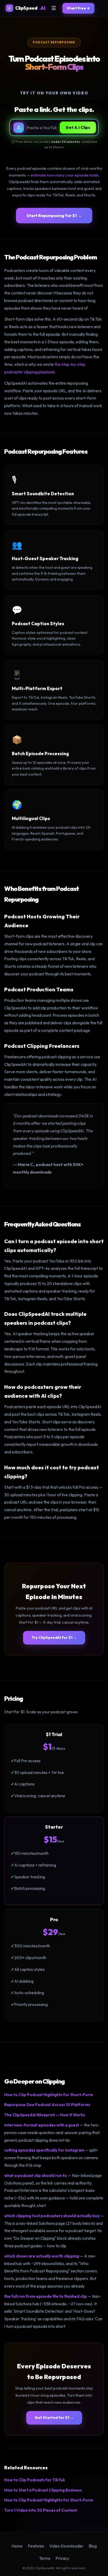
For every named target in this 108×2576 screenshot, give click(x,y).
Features (36, 2546)
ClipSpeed (26, 8)
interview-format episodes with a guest (42, 2125)
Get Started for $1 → (54, 2418)
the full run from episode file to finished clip (46, 2296)
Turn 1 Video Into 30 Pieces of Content (41, 2510)
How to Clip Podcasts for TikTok (35, 2480)
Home (17, 2546)
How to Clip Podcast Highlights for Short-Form (49, 2095)
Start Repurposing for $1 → (54, 215)
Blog (93, 2546)
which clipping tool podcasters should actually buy (52, 2216)
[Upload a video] (19, 128)
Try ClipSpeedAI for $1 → (54, 1637)
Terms (45, 2558)
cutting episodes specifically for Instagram (44, 2150)
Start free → (78, 8)
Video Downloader (66, 2546)
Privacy (62, 2558)
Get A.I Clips (78, 127)
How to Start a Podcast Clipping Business (43, 2490)
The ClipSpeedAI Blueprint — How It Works (45, 2115)
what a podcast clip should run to (36, 2176)
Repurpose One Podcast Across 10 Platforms (47, 2105)
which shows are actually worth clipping (42, 2256)
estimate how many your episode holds (65, 175)
